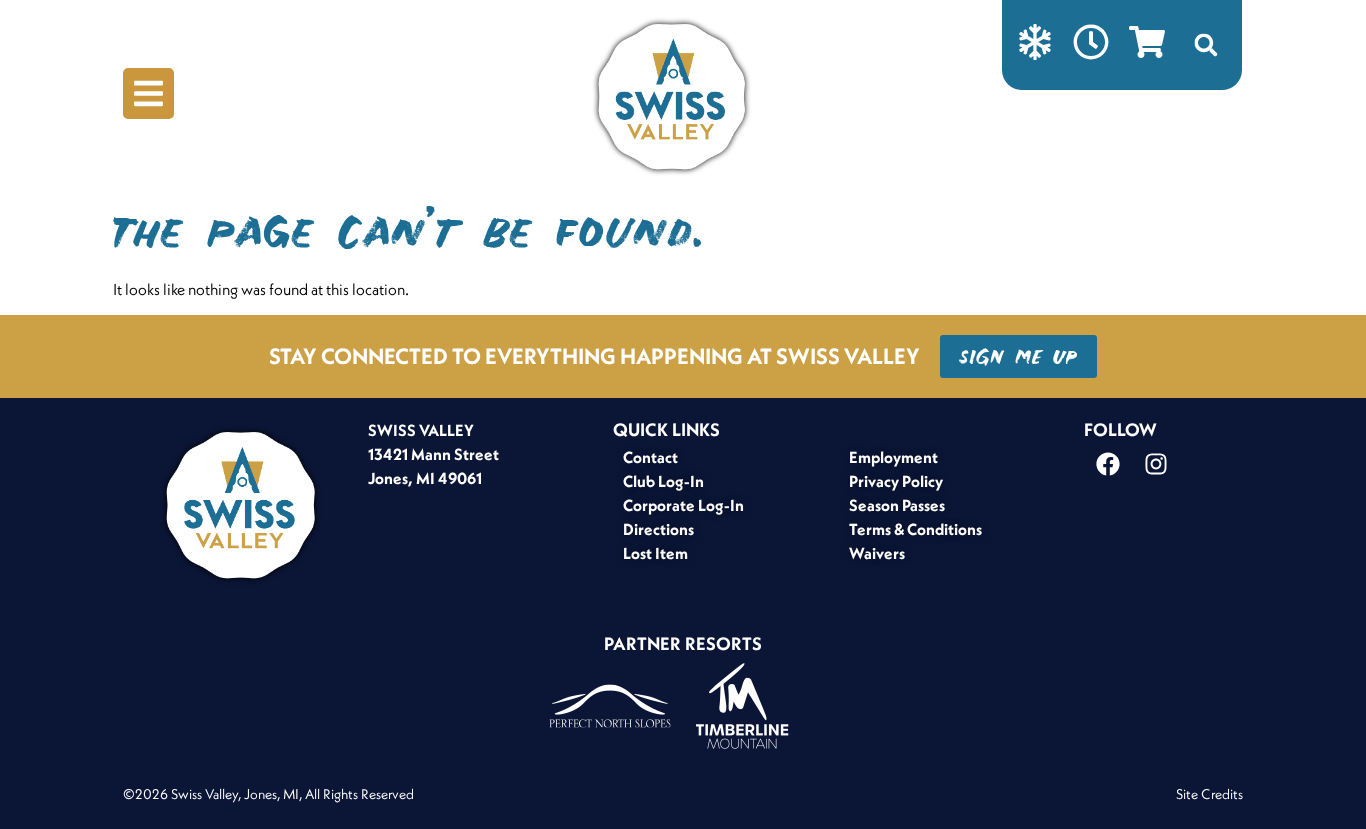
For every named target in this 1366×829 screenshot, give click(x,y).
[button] (1206, 45)
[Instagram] (1156, 464)
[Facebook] (1108, 464)
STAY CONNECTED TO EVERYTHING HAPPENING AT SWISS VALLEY (594, 356)
